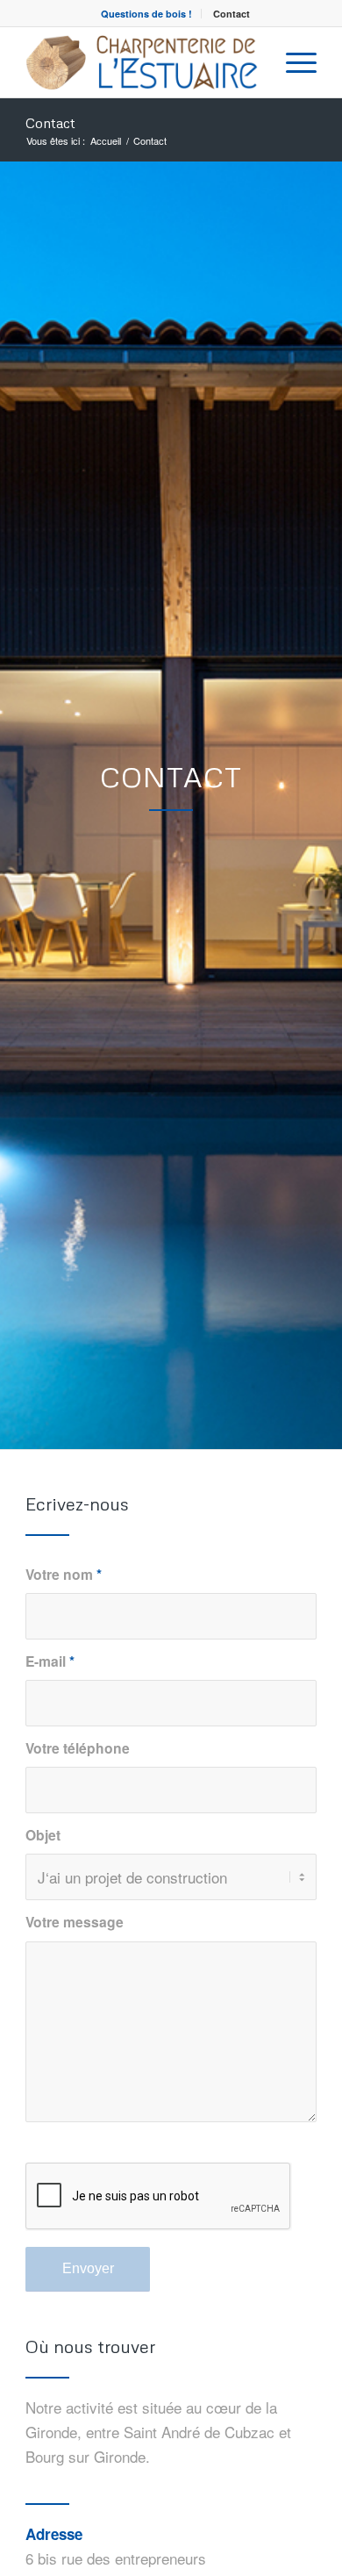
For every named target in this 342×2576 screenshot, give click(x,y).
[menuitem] (147, 14)
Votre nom (64, 1574)
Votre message (75, 1922)
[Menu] (292, 62)
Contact (232, 14)
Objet (43, 1835)
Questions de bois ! (146, 14)
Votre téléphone (78, 1748)
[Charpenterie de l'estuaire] (142, 62)
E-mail (50, 1661)
